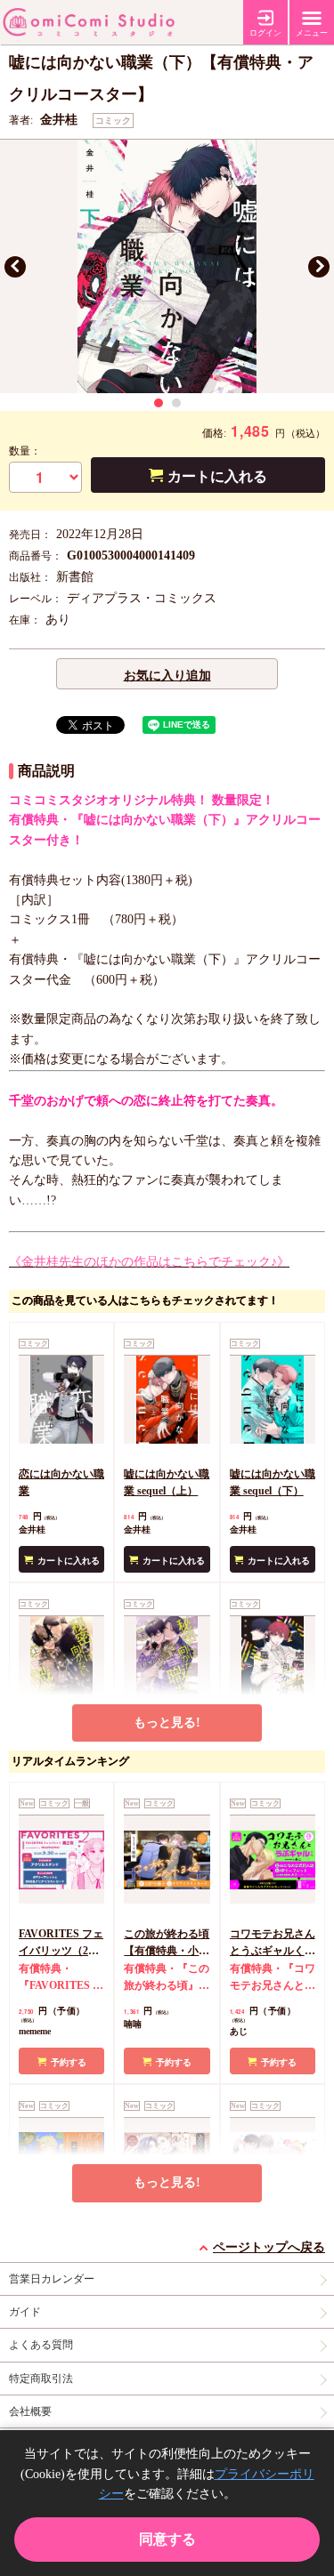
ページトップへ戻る (269, 2247)
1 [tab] (159, 403)
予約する (69, 2062)
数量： (25, 451)
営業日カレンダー (52, 2279)
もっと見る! (167, 1723)
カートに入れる (217, 476)
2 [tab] (176, 403)
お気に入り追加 (167, 676)
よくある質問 (41, 2345)
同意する (167, 2539)
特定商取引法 (41, 2379)
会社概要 (30, 2411)
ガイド (25, 2312)
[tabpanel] (167, 266)
